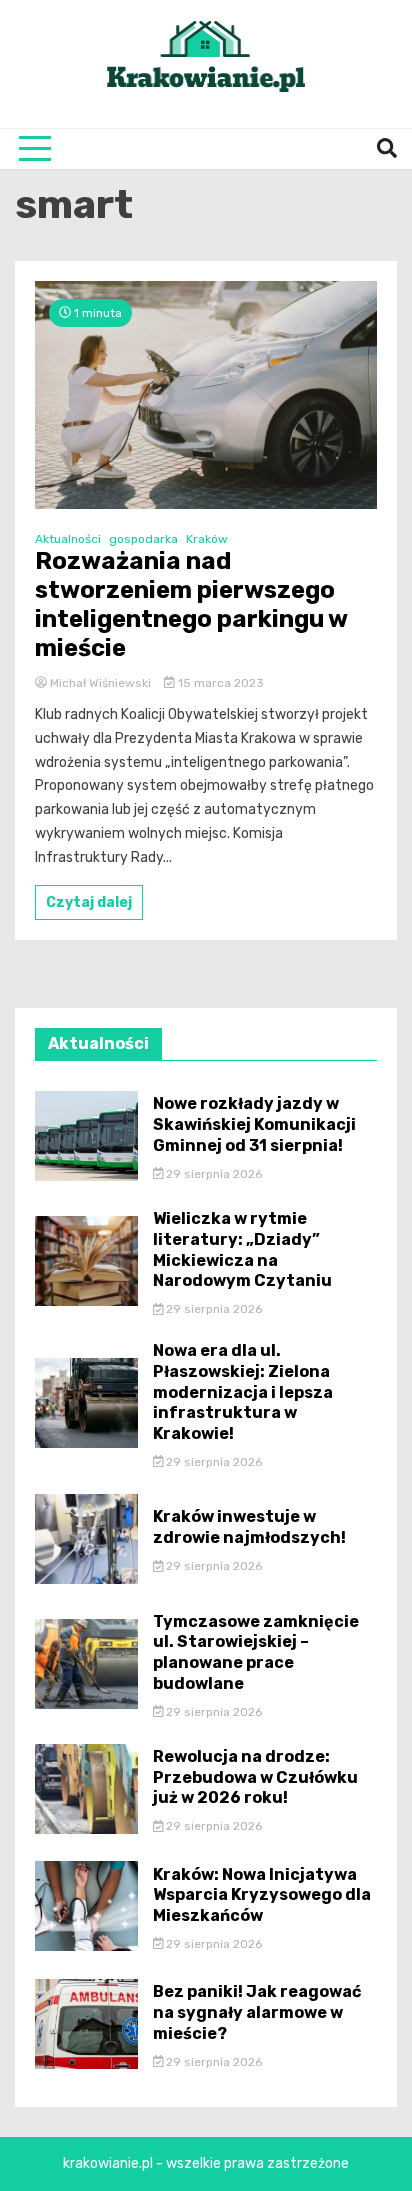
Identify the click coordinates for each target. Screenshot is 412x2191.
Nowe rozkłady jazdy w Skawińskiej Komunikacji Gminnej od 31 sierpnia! (254, 1124)
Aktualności (68, 539)
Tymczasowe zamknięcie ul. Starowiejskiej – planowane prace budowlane (256, 1652)
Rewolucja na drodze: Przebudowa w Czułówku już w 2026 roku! (255, 1777)
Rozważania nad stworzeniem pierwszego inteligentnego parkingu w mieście (191, 604)
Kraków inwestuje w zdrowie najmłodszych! (249, 1527)
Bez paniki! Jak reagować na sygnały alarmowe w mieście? (257, 2012)
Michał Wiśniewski (100, 683)
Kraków (207, 539)
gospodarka (143, 539)
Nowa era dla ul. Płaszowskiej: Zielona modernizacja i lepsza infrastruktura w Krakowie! (243, 1392)
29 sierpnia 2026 (212, 1174)
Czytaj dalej (89, 902)
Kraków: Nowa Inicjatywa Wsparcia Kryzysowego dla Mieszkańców (262, 1895)
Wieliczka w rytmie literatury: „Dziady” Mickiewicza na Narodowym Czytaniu (242, 1249)
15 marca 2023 (219, 683)
